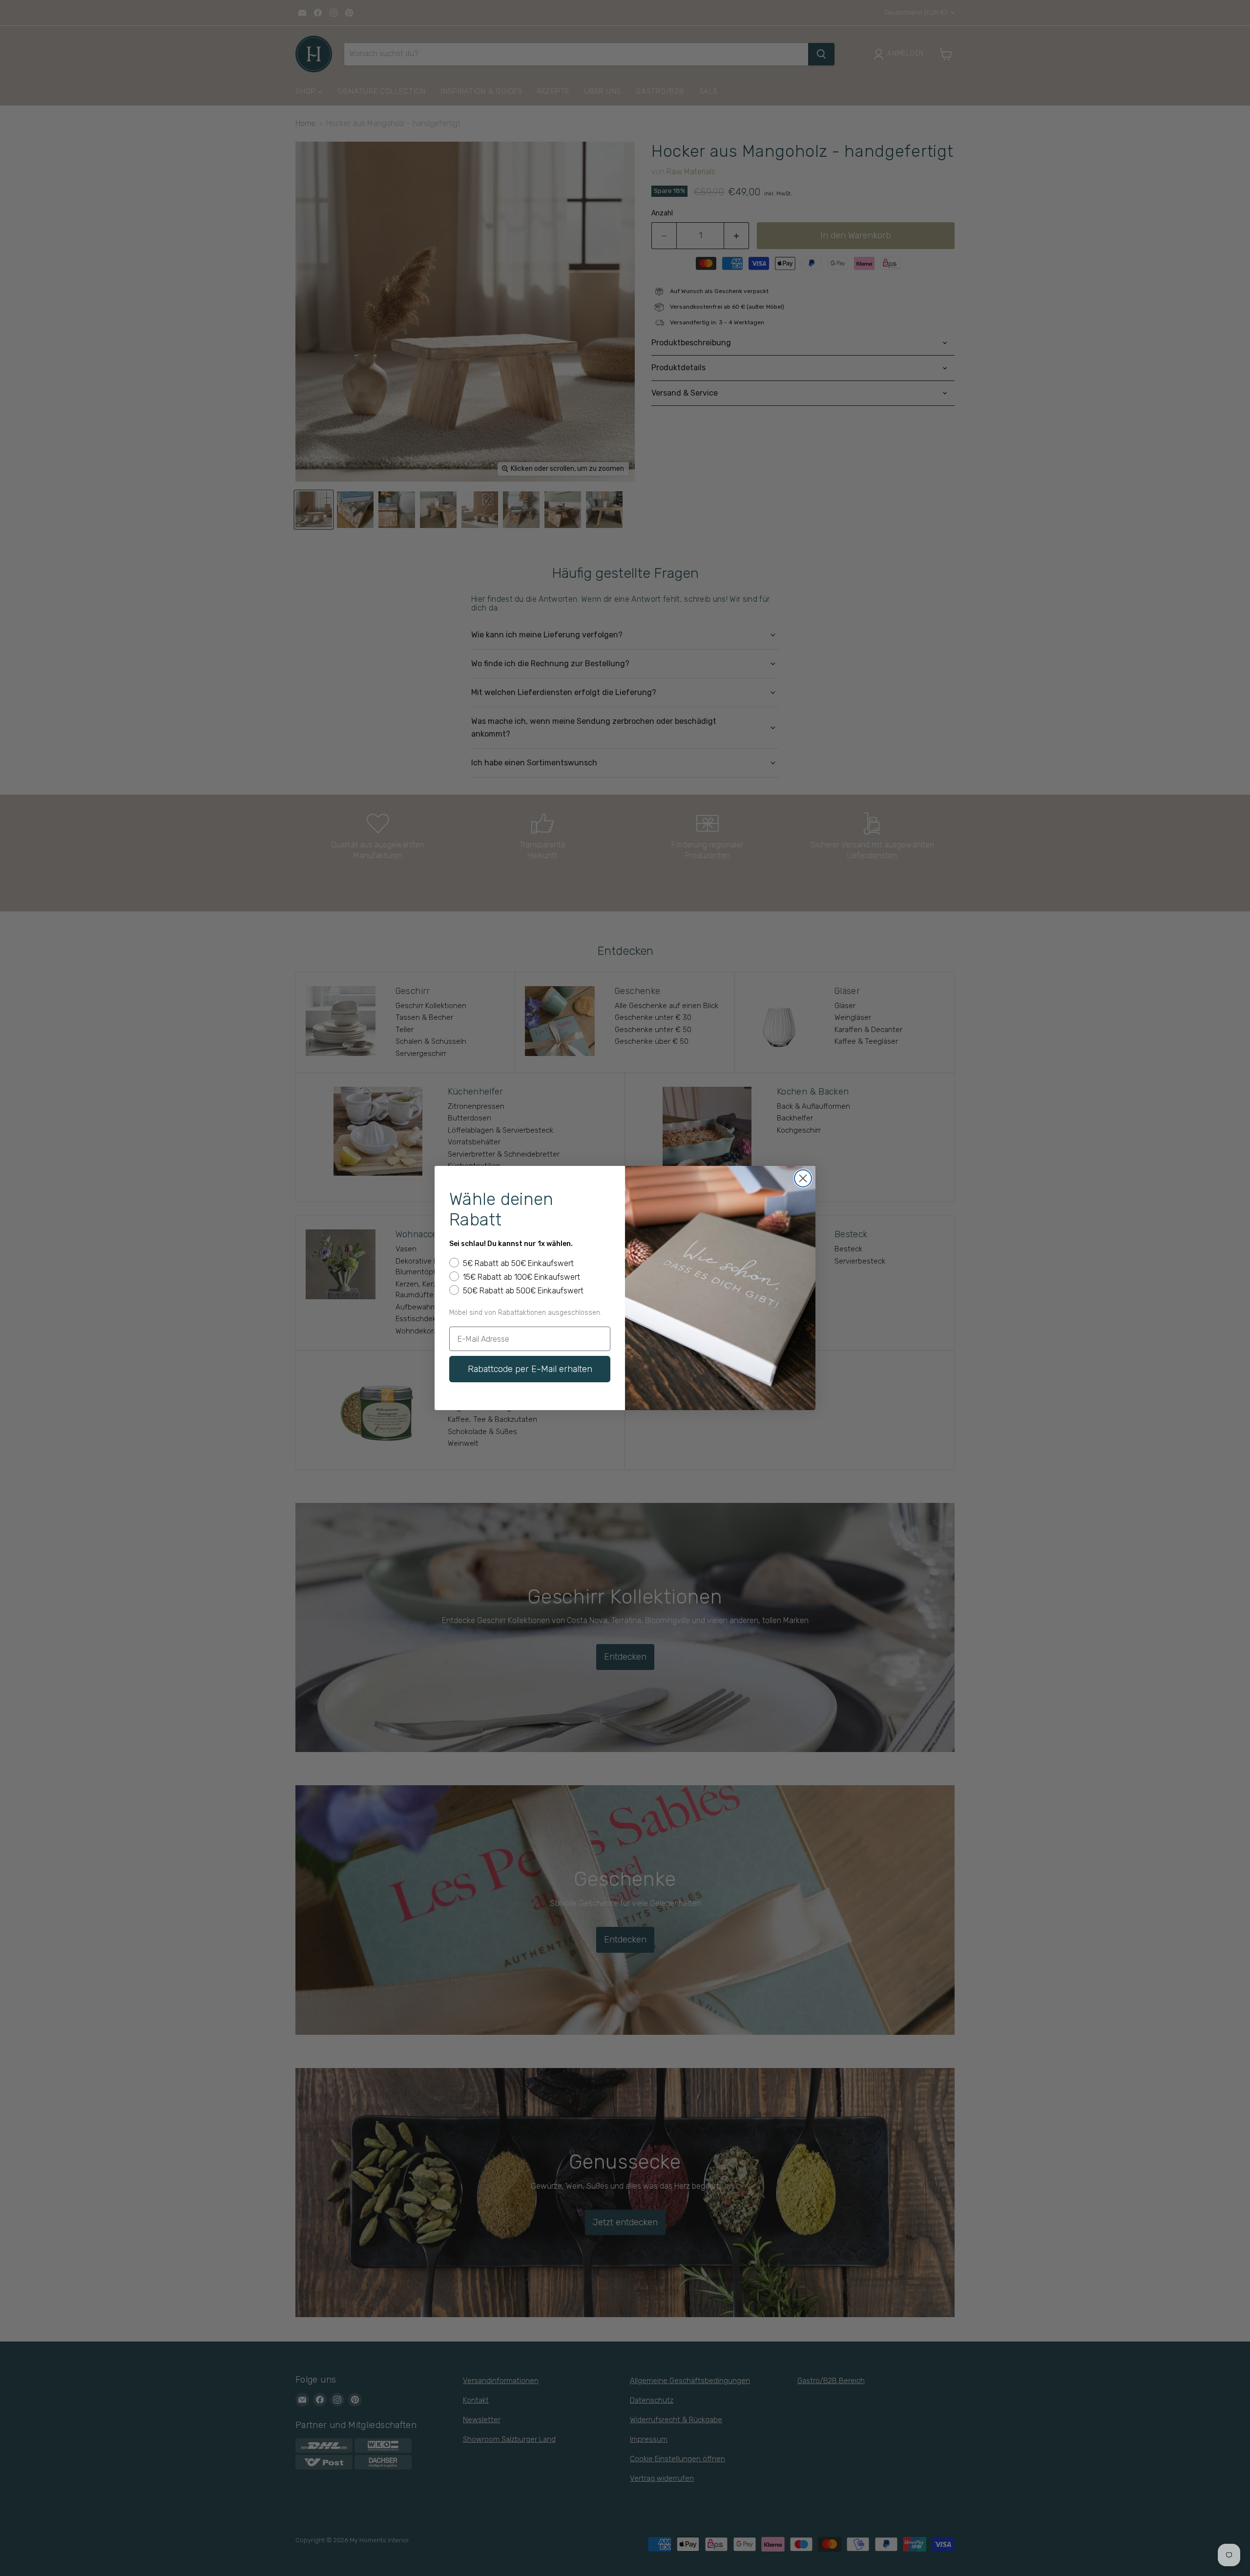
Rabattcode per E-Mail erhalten (530, 1369)
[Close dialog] (803, 1178)
